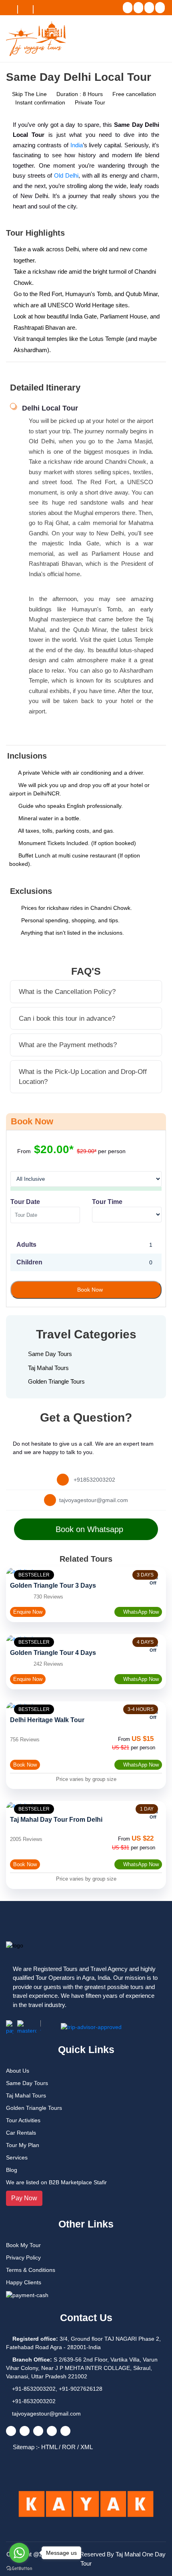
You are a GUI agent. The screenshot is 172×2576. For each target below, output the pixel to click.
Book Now (90, 1290)
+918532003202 (94, 1480)
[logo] (36, 38)
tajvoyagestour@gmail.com (94, 1500)
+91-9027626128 (81, 2389)
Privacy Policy (23, 2258)
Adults (26, 1245)
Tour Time (107, 1202)
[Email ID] (41, 9)
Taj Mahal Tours (48, 1368)
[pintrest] (65, 2431)
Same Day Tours (50, 1354)
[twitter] (161, 8)
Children (29, 1262)
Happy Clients (24, 2282)
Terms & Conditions (31, 2270)
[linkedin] (139, 8)
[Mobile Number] (11, 9)
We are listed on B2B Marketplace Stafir (56, 2182)
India (77, 145)
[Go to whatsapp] (19, 2553)
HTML (49, 2447)
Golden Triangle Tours (56, 1381)
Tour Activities (23, 2120)
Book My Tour (23, 2245)
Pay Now (24, 2198)
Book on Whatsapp (89, 1529)
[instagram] (150, 8)
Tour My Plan (23, 2145)
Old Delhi (66, 175)
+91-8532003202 (33, 2389)
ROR (69, 2447)
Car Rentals (21, 2133)
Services (17, 2157)
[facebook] (11, 2431)
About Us (18, 2071)
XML (87, 2447)
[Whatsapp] (26, 9)
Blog (12, 2170)
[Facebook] (128, 8)
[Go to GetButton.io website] (19, 2568)
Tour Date (25, 1202)
